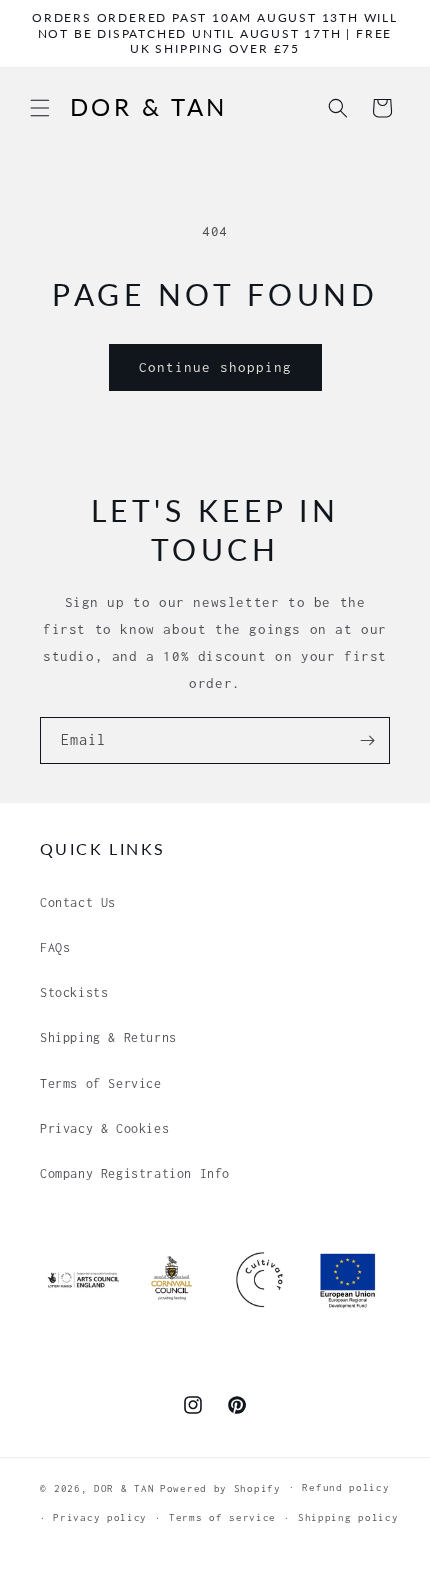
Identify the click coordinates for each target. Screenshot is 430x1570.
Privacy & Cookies (104, 1128)
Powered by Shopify (220, 1487)
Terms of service (222, 1517)
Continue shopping (215, 367)
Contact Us (78, 902)
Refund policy (345, 1487)
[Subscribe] (367, 740)
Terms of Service (101, 1083)
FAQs (55, 947)
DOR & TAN (124, 1487)
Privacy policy (100, 1517)
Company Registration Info (135, 1173)
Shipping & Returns (108, 1037)
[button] (40, 108)
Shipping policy (348, 1517)
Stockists (74, 992)
